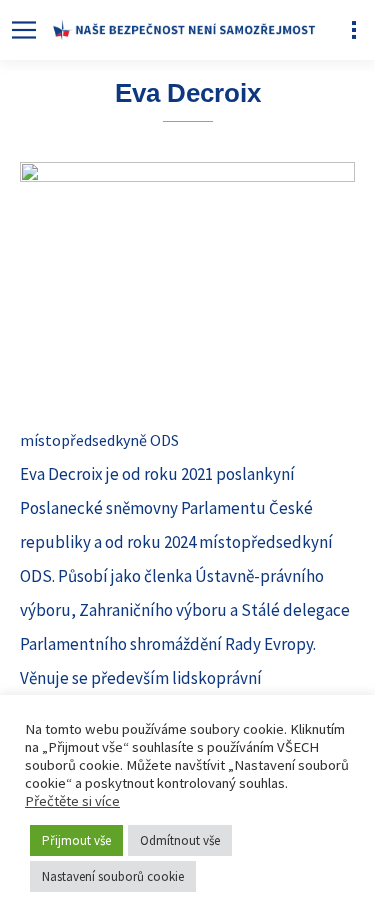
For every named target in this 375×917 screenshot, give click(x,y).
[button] (23, 30)
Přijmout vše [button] (76, 840)
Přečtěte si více (72, 801)
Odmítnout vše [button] (180, 840)
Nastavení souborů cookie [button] (113, 876)
